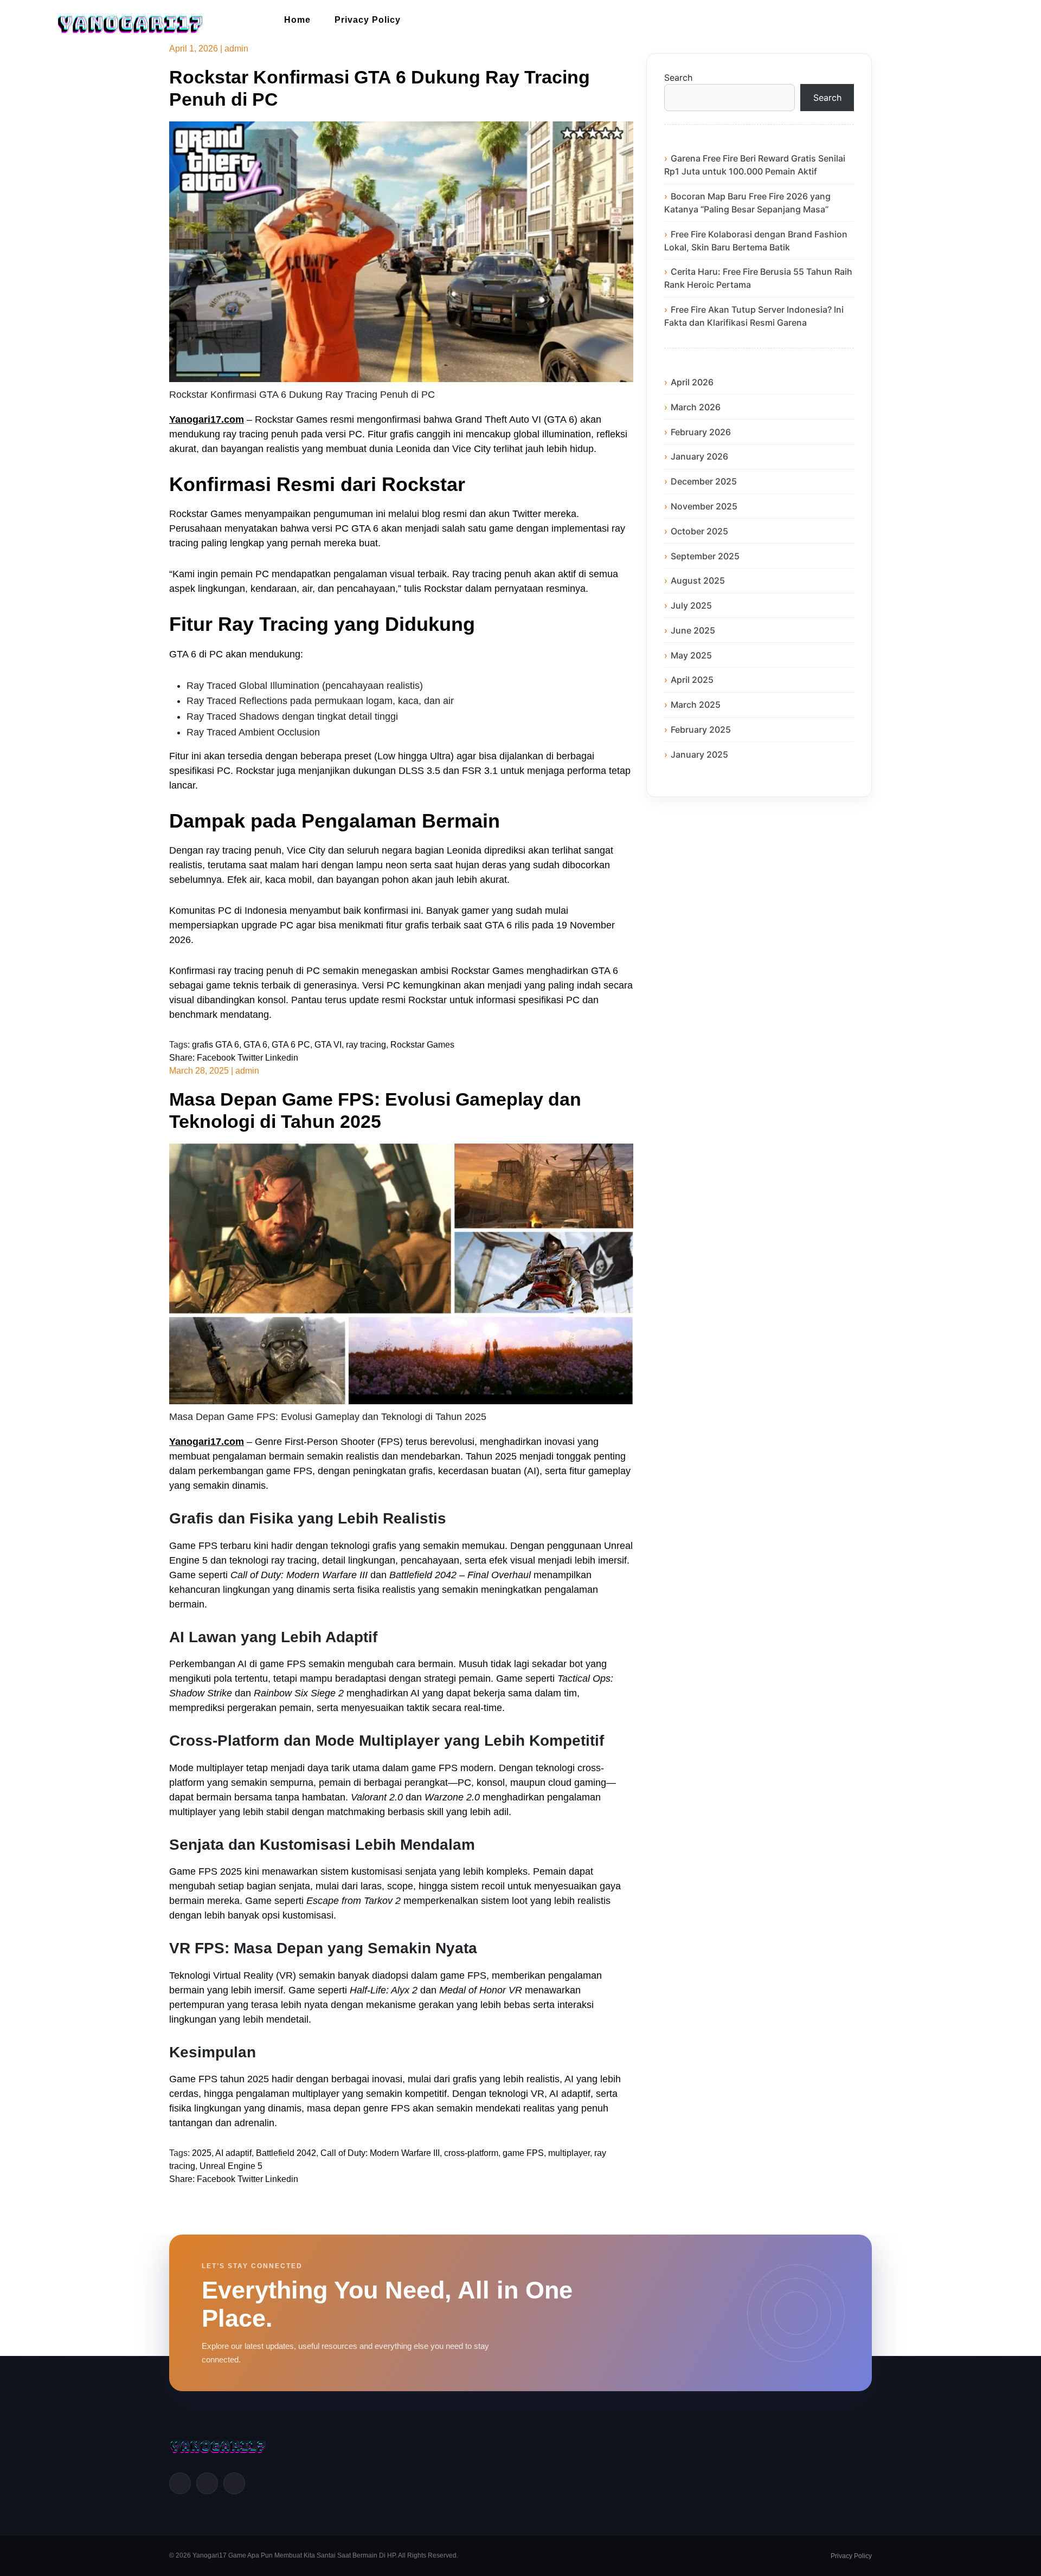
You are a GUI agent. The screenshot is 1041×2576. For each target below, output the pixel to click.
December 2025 (704, 481)
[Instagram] (234, 2483)
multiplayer (569, 2153)
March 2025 (696, 705)
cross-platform (471, 2153)
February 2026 (701, 432)
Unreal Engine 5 (231, 2166)
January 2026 (699, 456)
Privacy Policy (368, 20)
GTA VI (328, 1045)
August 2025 (698, 580)
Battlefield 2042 (286, 2153)
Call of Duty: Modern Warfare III (380, 2153)
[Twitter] (207, 2483)
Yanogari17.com (207, 419)
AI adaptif (233, 2153)
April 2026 (692, 382)
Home (297, 20)
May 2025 (691, 655)
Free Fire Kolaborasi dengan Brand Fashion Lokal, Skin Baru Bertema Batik (756, 241)
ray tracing (366, 1045)
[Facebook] (180, 2483)
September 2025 (705, 556)
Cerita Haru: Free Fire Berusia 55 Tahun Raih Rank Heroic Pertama (758, 278)
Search (678, 78)
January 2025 (699, 754)
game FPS (523, 2153)
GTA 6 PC (291, 1045)
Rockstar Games (422, 1045)
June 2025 (693, 630)
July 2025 (691, 605)
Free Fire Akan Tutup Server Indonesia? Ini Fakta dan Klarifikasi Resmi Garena (754, 316)
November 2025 (704, 506)
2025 (202, 2153)
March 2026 (696, 407)
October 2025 (699, 531)
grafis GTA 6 (216, 1045)
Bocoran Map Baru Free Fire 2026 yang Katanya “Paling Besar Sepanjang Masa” (747, 203)
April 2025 (692, 680)
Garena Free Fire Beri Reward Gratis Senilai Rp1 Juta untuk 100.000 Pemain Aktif (755, 165)
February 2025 (701, 729)
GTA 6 (255, 1045)
